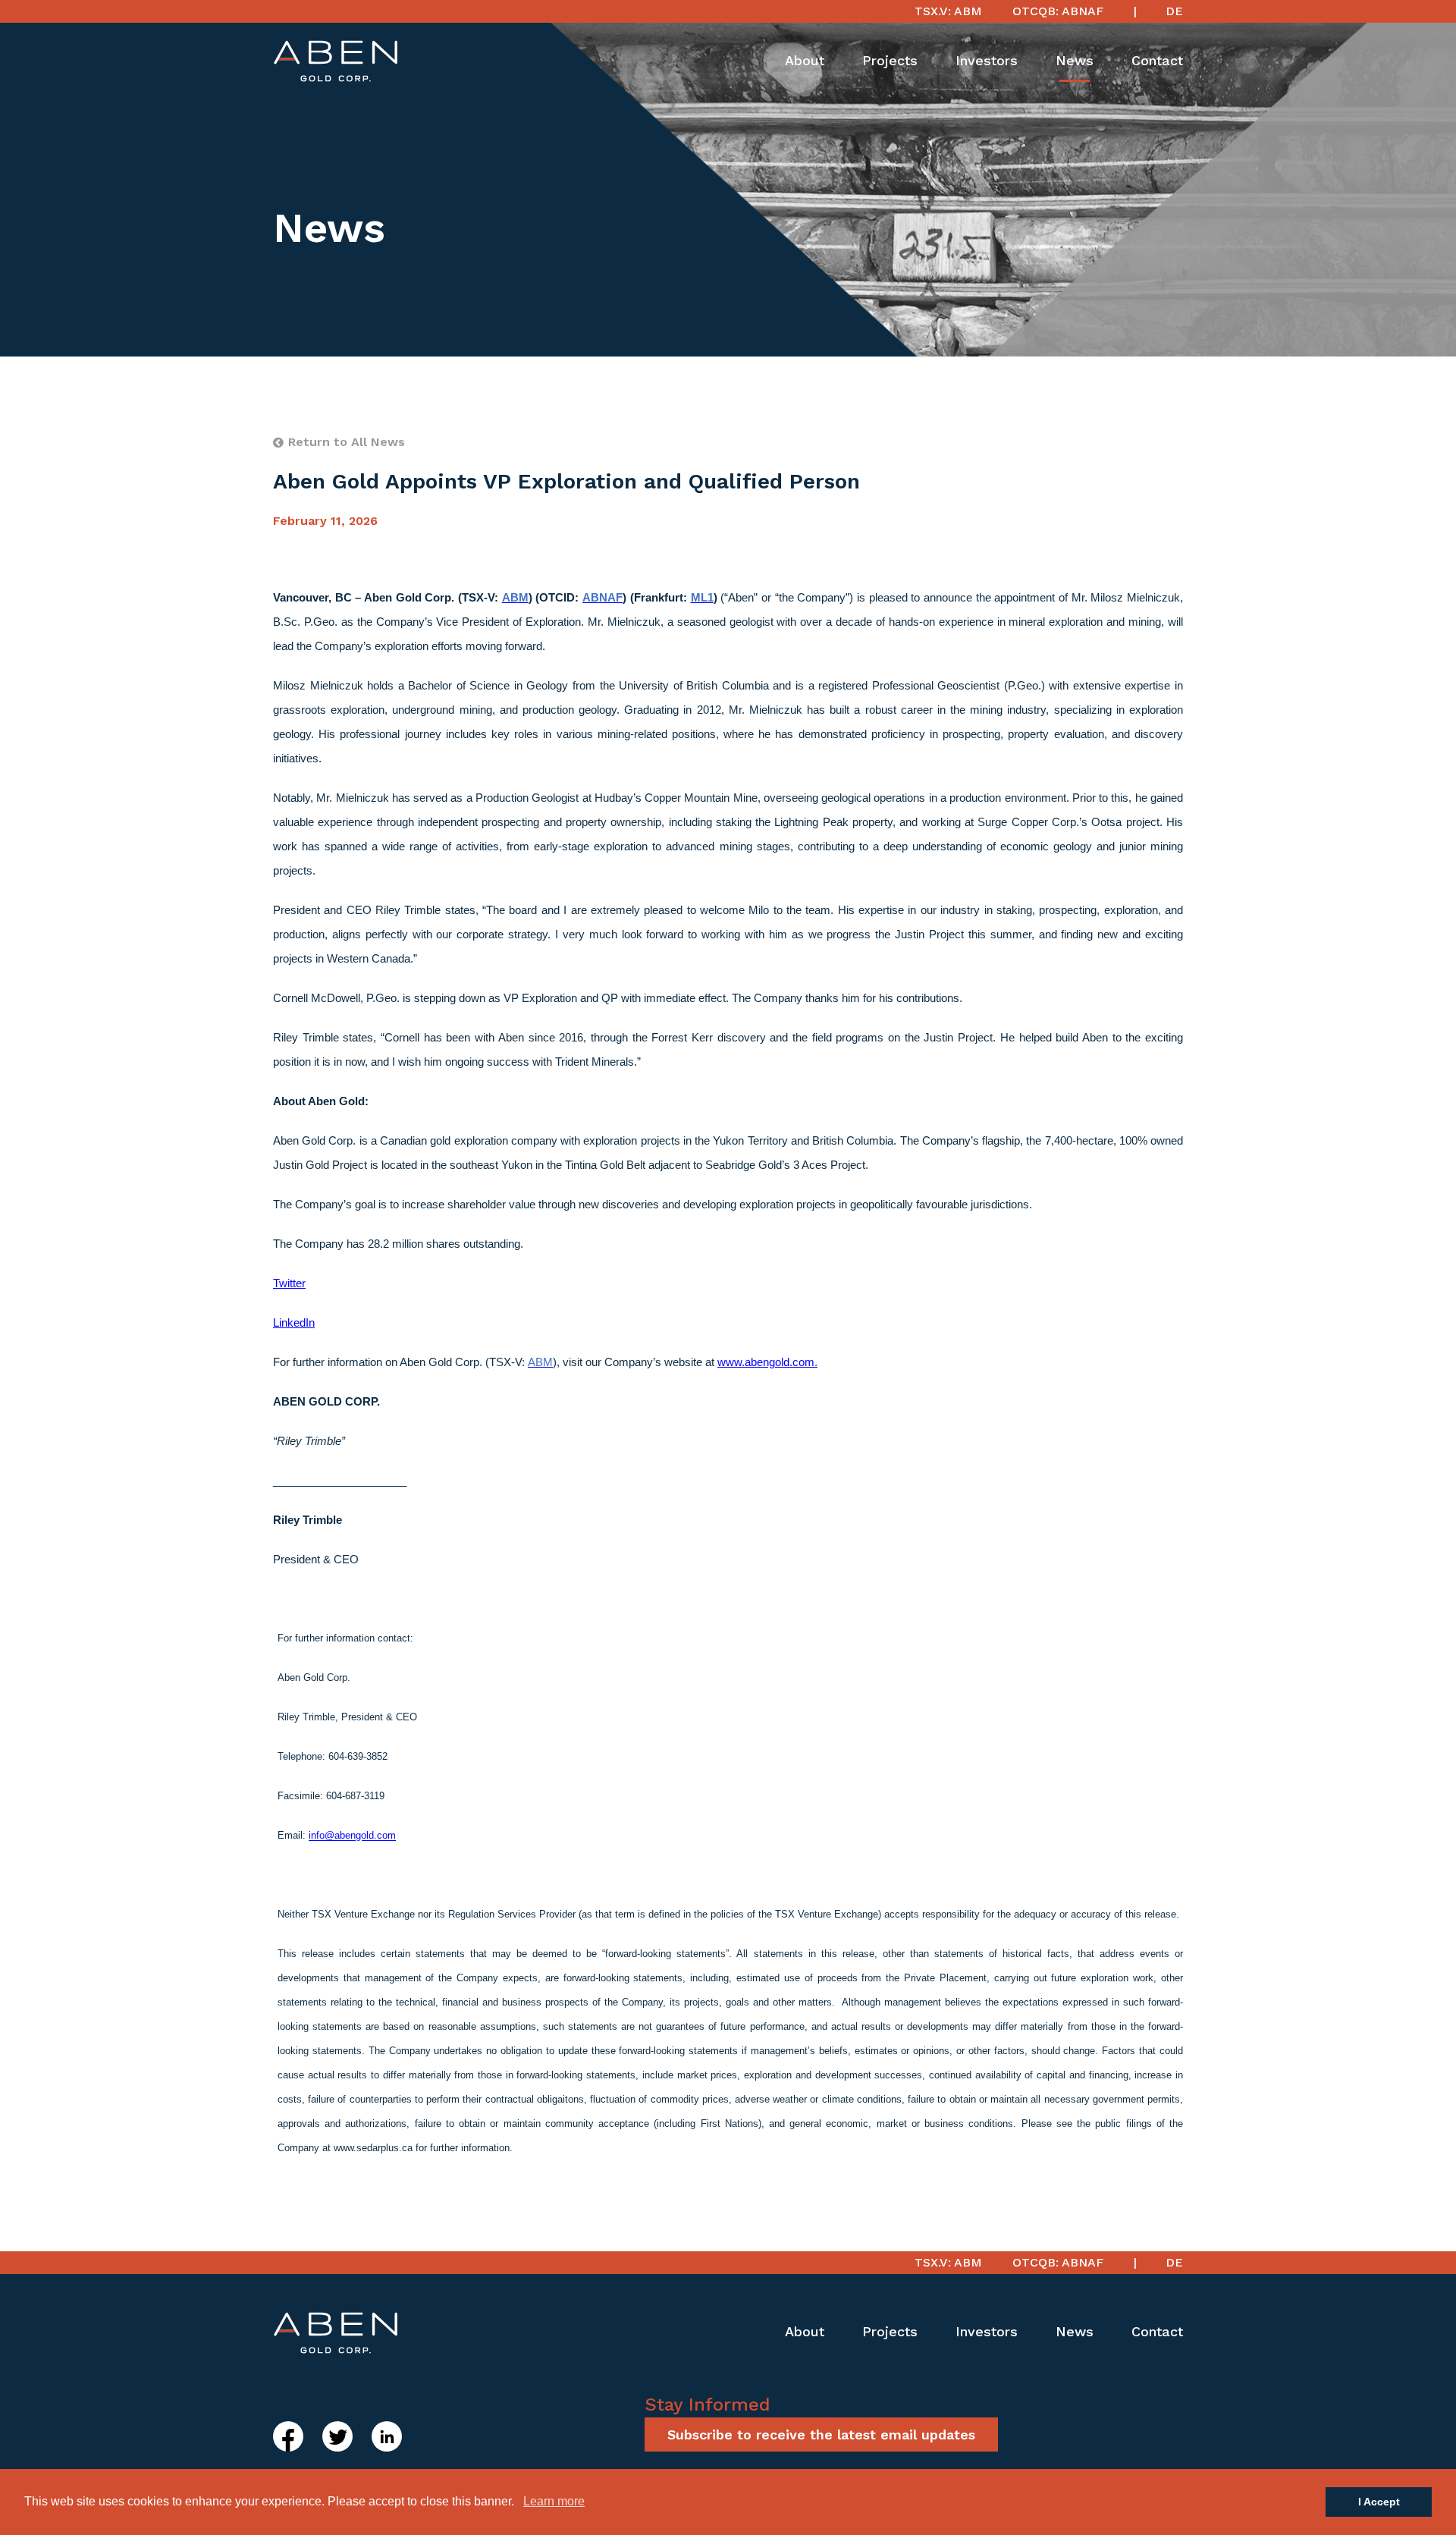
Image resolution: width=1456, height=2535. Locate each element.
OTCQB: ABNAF (1058, 11)
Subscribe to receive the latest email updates (821, 2434)
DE (1174, 11)
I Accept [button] (1379, 2502)
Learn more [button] (554, 2501)
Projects (890, 60)
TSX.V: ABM (948, 11)
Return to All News (347, 442)
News (1075, 60)
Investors (987, 60)
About (805, 60)
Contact (1157, 60)
